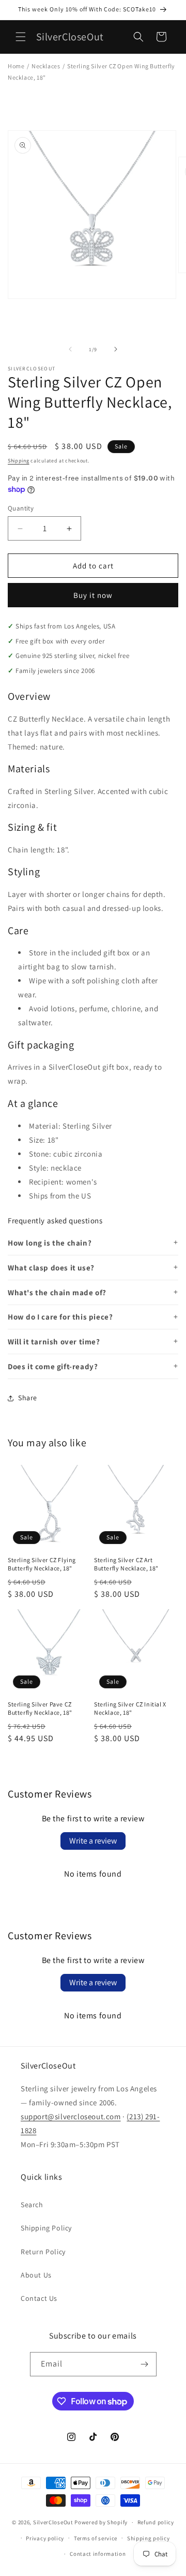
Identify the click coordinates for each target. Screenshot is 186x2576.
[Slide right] (116, 349)
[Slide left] (70, 349)
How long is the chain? (50, 1243)
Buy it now (93, 595)
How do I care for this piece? (60, 1317)
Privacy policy (45, 2538)
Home (16, 66)
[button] (21, 37)
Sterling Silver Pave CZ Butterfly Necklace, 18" (40, 1708)
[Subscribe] (145, 2364)
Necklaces (46, 66)
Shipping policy (149, 2538)
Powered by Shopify (101, 2522)
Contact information (98, 2554)
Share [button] (28, 1398)
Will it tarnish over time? (54, 1342)
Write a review (93, 1841)
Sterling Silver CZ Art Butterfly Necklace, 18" (126, 1564)
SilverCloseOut (53, 2522)
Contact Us (39, 2298)
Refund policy (156, 2522)
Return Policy (43, 2252)
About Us (36, 2275)
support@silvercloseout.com (71, 2116)
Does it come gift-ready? (53, 1366)
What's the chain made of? (57, 1292)
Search (32, 2205)
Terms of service (96, 2538)
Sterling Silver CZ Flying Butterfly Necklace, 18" (42, 1564)
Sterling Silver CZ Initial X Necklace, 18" (130, 1708)
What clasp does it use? (51, 1268)
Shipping (19, 461)
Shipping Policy (46, 2228)
